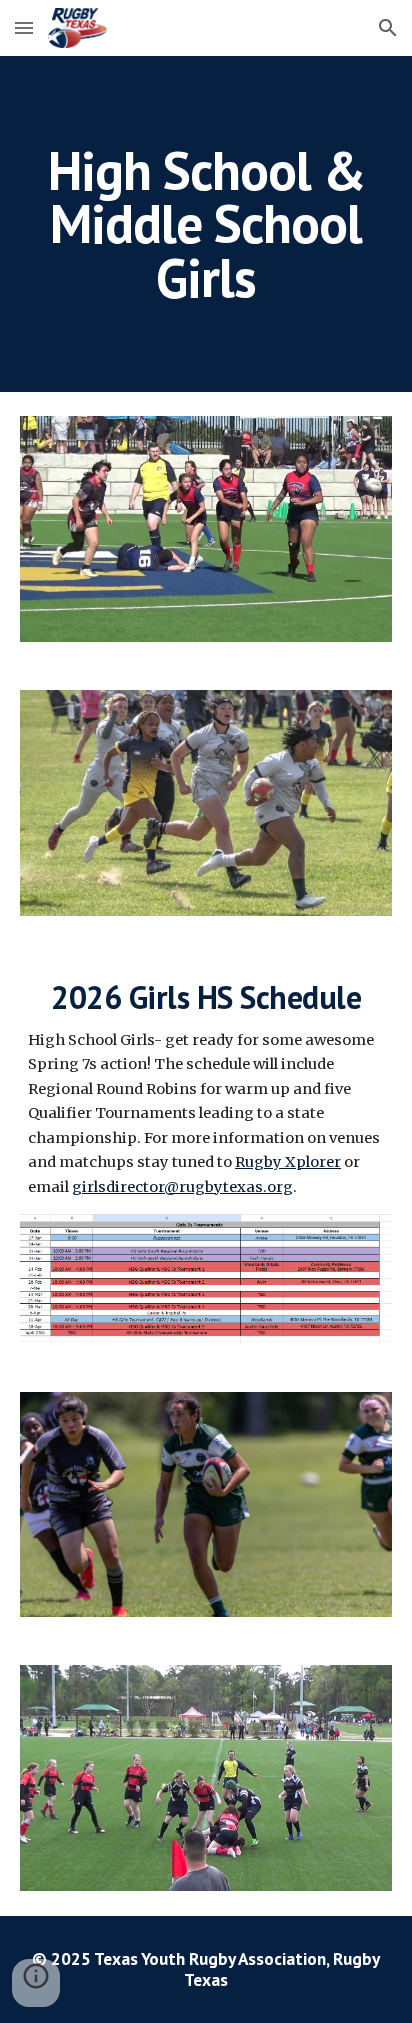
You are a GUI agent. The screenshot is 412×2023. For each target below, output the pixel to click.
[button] (24, 27)
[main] (206, 224)
